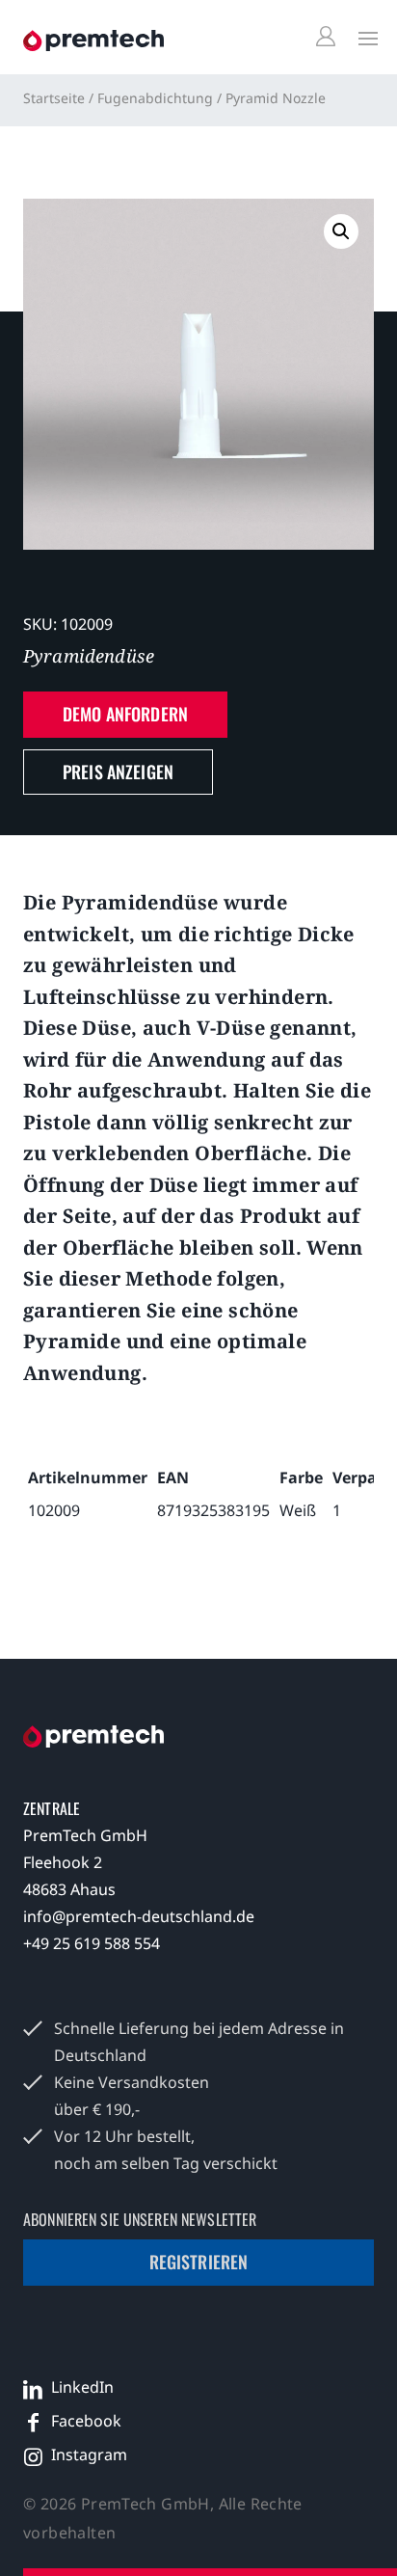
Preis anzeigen (118, 772)
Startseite (54, 98)
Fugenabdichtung (155, 98)
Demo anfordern (125, 714)
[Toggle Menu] (363, 38)
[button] (341, 231)
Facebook (86, 2421)
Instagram (89, 2454)
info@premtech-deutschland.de (139, 1916)
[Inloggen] (329, 37)
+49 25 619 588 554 (92, 1943)
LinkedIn (82, 2387)
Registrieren (199, 2262)
